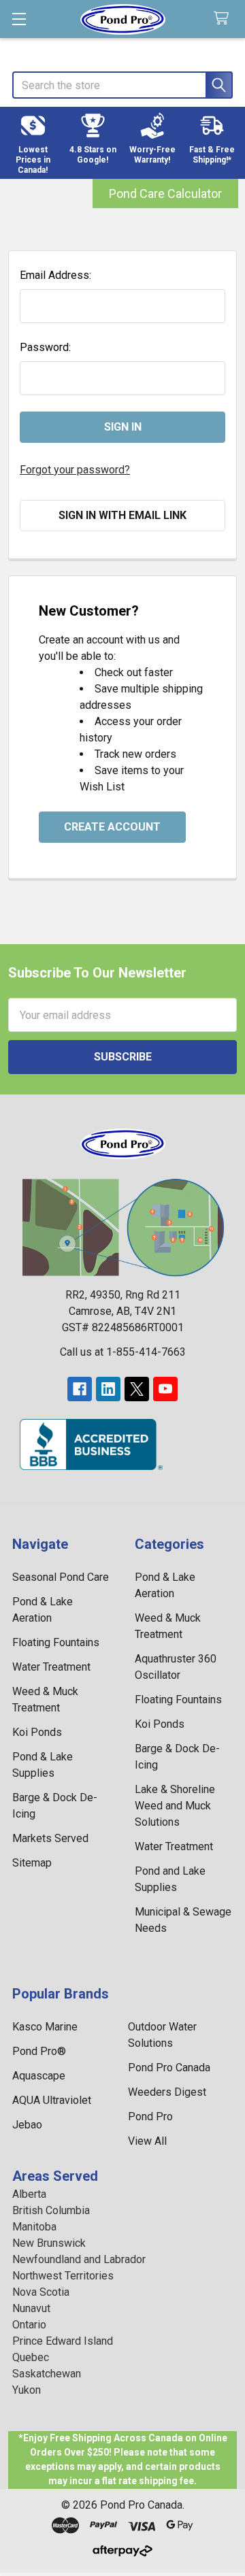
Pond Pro (150, 2117)
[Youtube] (165, 1389)
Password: (45, 347)
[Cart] (224, 19)
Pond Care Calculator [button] (165, 194)
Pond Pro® (39, 2051)
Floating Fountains (56, 1642)
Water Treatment (51, 1667)
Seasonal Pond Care (61, 1577)
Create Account (112, 827)
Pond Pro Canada (169, 2068)
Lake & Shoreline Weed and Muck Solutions (175, 1806)
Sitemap (32, 1863)
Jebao (27, 2125)
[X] (137, 1389)
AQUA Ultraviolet (52, 2100)
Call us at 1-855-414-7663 (123, 1352)
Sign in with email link (122, 515)
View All (147, 2141)
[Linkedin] (108, 1389)
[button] (33, 143)
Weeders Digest (167, 2092)
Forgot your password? (75, 470)
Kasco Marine (45, 2027)
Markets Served (50, 1838)
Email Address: (55, 275)
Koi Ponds (37, 1732)
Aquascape (39, 2076)
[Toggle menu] (19, 19)
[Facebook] (80, 1389)
